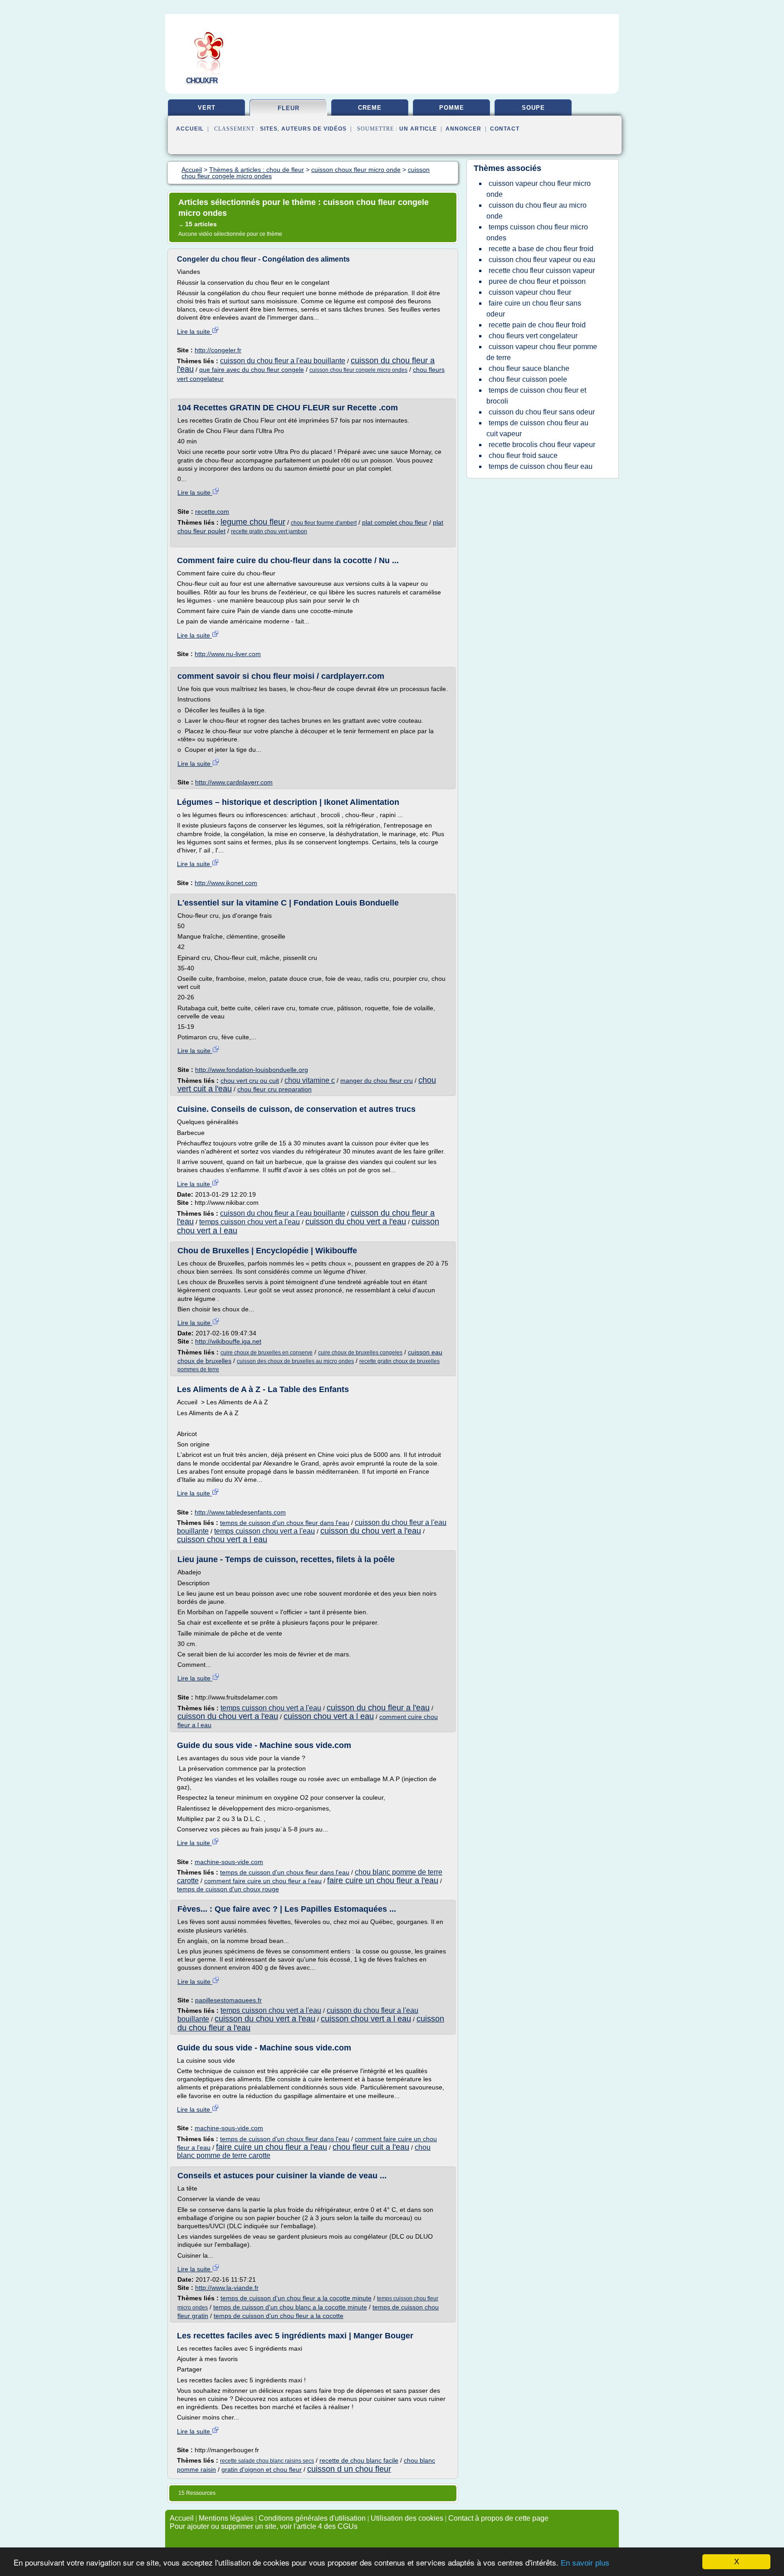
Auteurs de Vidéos (314, 129)
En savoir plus (585, 2563)
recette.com (212, 511)
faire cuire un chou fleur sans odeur (534, 309)
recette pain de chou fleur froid (537, 325)
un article (418, 129)
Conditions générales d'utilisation (312, 2518)
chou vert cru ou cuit (250, 1081)
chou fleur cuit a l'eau (371, 2147)
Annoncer (463, 129)
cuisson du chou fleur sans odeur (542, 412)
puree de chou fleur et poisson (537, 281)
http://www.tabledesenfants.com (240, 1512)
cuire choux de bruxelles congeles (360, 1353)
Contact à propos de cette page (498, 2518)
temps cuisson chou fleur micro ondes (537, 232)
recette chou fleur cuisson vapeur (542, 270)
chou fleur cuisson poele (528, 379)
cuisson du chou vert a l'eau (356, 1222)
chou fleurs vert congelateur (533, 336)
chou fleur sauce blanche (529, 368)
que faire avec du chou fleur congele (252, 370)
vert (207, 108)
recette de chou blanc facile (359, 2460)
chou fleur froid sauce (523, 455)
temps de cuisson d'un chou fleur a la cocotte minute (296, 2298)
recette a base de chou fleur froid (541, 249)
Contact (505, 129)
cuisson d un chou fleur (349, 2469)
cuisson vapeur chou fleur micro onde (539, 189)
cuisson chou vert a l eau (222, 1539)
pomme (452, 108)
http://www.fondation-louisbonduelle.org (252, 1070)
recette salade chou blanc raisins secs (267, 2461)
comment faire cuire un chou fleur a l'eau (263, 1881)
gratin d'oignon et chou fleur (262, 2469)
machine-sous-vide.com (229, 1862)
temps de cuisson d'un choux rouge (228, 1889)
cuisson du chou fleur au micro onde (537, 211)
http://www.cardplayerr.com (234, 782)
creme (370, 108)
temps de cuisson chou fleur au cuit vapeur (537, 428)
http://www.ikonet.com (226, 883)
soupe (533, 108)
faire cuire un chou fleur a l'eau (383, 1880)
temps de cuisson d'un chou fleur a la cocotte (279, 2316)
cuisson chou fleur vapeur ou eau (542, 260)
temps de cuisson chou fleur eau (541, 466)
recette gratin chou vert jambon (269, 531)
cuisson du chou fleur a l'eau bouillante (283, 361)
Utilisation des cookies (407, 2518)
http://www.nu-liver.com (228, 654)
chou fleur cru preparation (274, 1089)
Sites (269, 129)
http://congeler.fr (218, 350)
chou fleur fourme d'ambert (324, 523)
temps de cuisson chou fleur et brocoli (536, 396)
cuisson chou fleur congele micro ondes (358, 370)
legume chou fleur (253, 522)
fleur (289, 108)
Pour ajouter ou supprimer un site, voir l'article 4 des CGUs (264, 2526)
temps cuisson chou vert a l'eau (250, 1222)
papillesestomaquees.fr (228, 2000)
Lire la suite (194, 331)
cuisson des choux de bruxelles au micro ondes (295, 1361)
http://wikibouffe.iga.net (228, 1341)
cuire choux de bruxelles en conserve (267, 1353)
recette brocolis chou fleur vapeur (542, 445)
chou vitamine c (310, 1080)
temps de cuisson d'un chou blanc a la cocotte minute (290, 2307)
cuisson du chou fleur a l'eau (378, 1708)
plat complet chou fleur (395, 522)
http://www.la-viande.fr (227, 2288)
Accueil (190, 129)
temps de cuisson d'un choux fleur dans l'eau (285, 1523)
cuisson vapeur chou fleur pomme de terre (542, 352)
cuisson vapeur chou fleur (530, 292)
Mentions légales (226, 2518)
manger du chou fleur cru (377, 1081)
